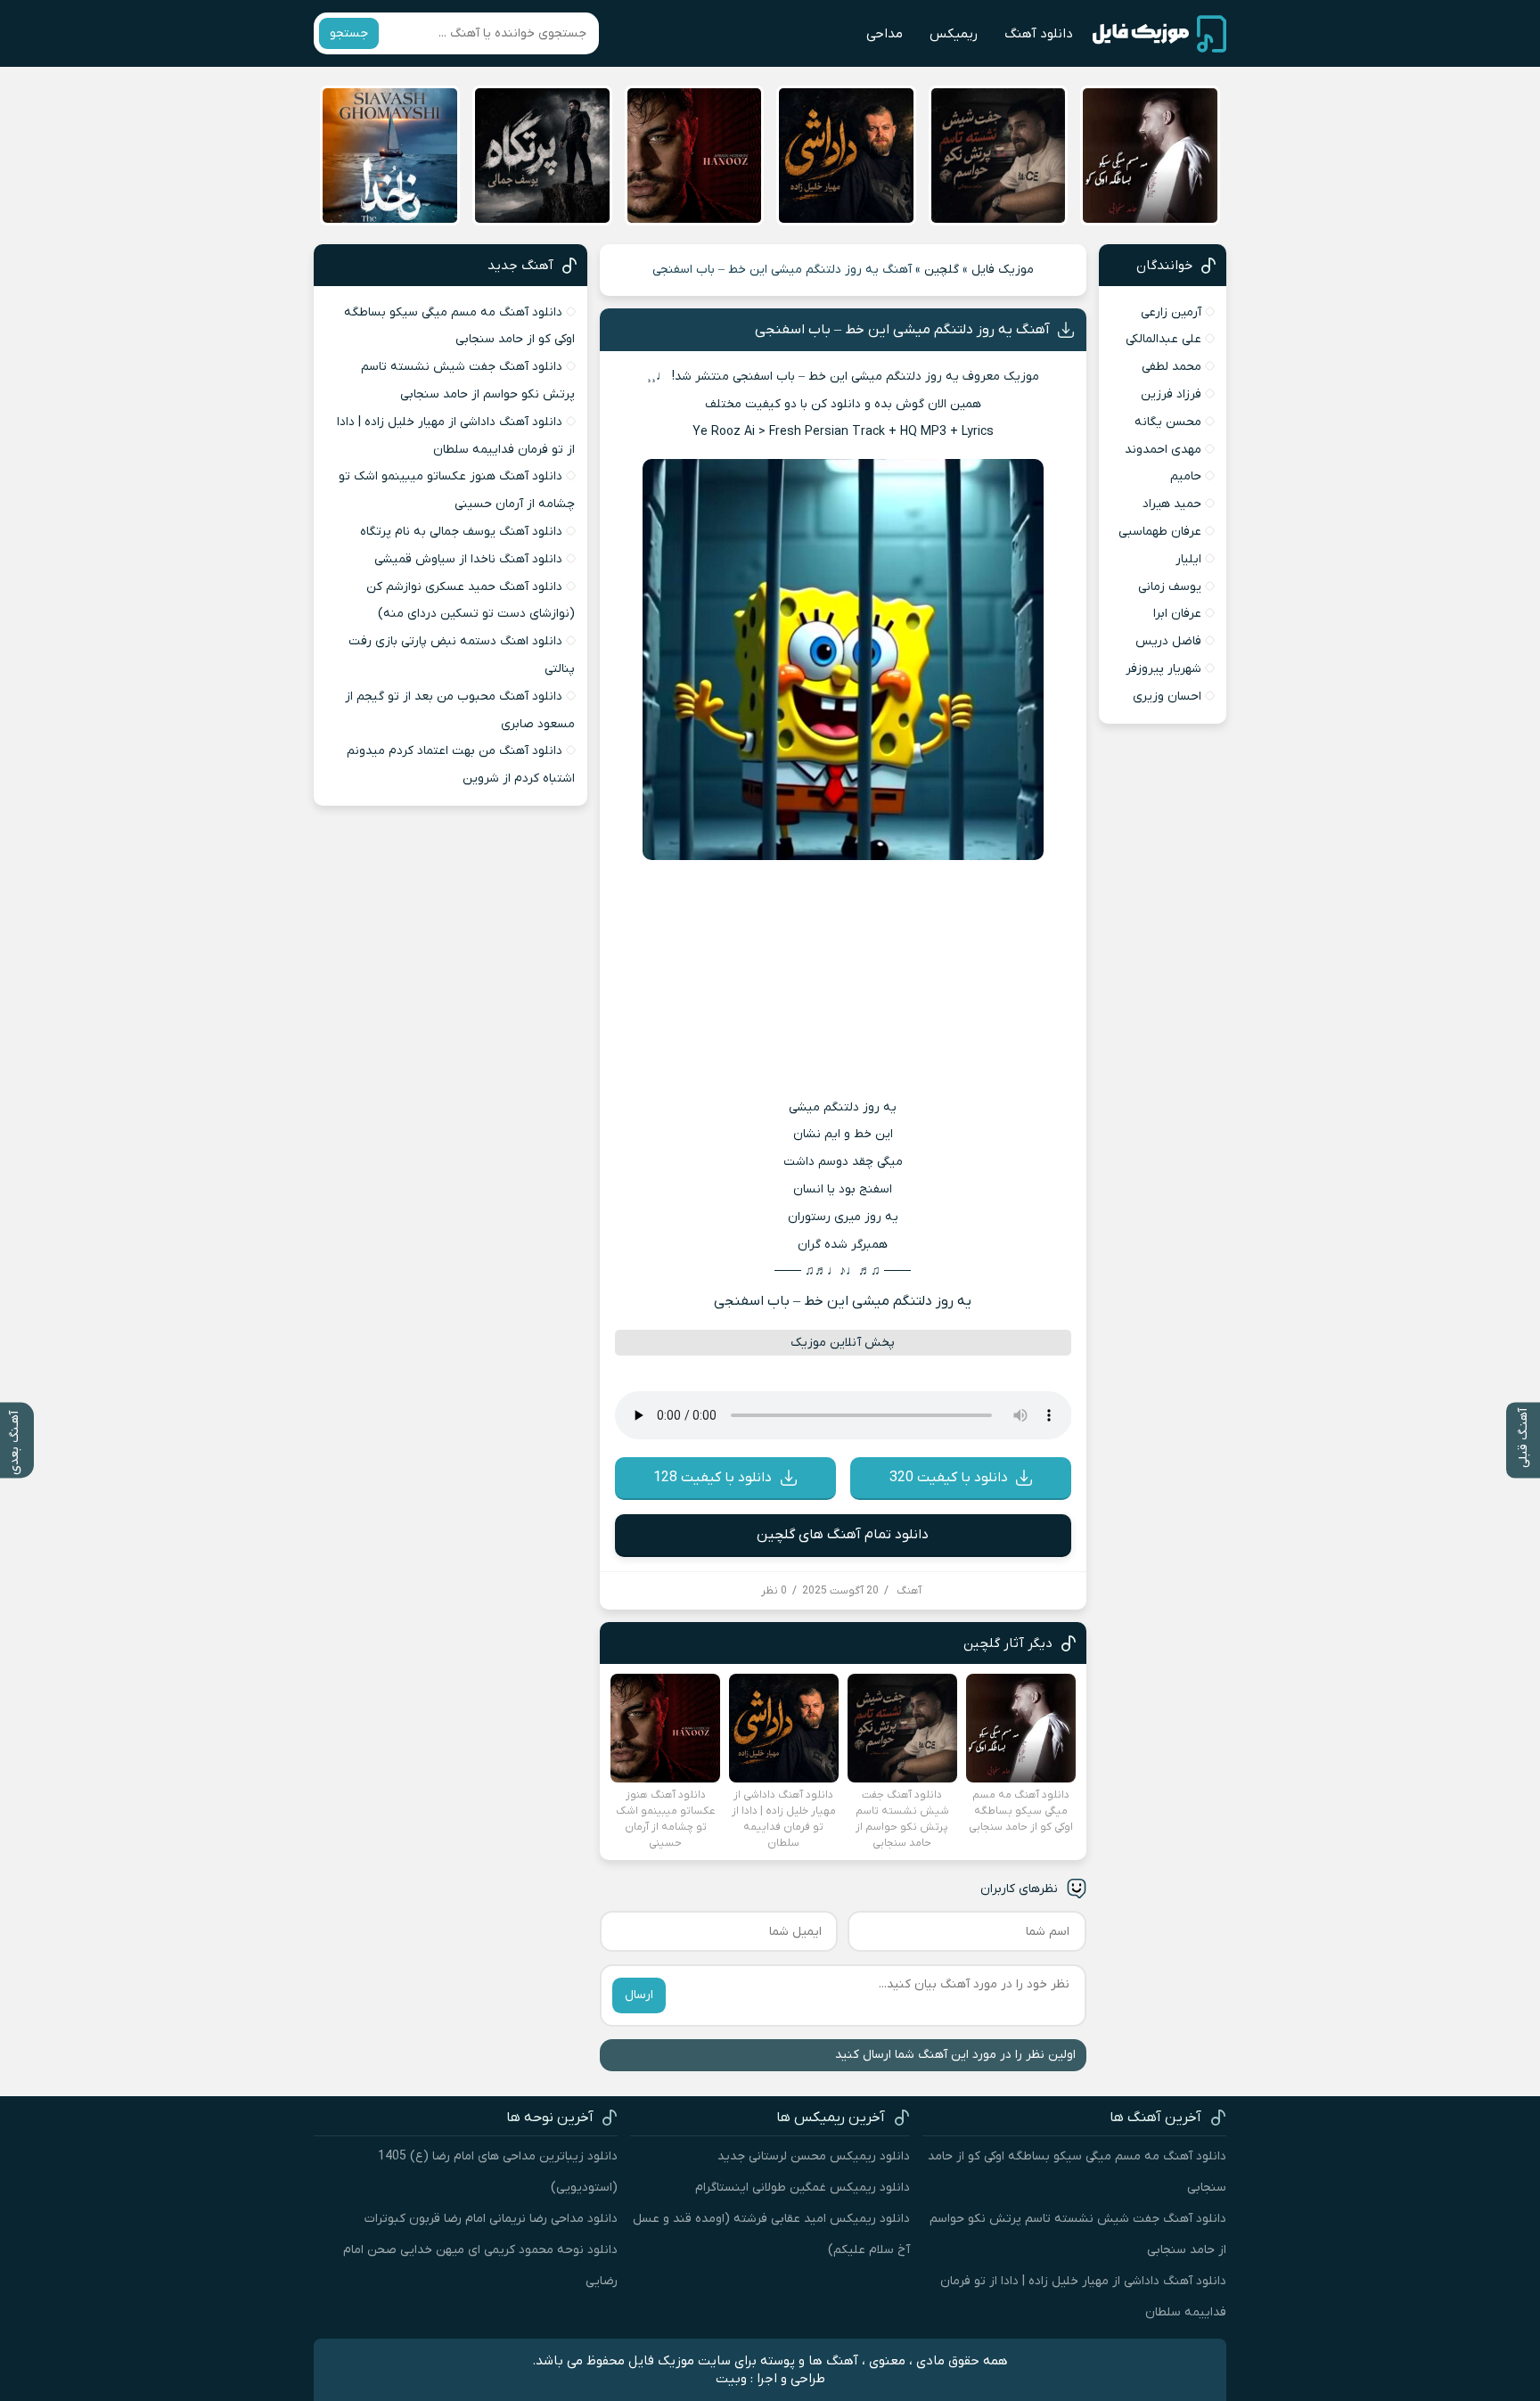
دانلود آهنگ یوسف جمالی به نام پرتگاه (461, 532)
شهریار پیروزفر (1163, 669)
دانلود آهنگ (1039, 34)
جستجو (349, 33)
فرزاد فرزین (1171, 394)
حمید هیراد (1172, 504)
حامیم (1186, 476)
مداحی (885, 34)
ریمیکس (954, 34)
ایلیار (1188, 559)
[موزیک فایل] (1159, 34)
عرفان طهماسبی (1160, 532)
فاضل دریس (1168, 641)
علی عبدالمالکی (1163, 339)
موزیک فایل (1003, 270)
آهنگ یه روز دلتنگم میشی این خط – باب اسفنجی (902, 330)
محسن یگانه (1168, 422)
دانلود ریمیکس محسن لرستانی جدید (814, 2156)
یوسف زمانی (1170, 587)
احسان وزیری (1167, 697)
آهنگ (909, 1591)
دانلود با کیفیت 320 (949, 1478)
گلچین (942, 270)
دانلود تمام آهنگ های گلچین (843, 1535)
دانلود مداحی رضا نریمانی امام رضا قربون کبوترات (491, 2219)
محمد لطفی (1171, 367)
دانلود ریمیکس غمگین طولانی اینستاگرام (803, 2188)
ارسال (639, 1995)
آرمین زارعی (1171, 312)
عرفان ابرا (1177, 614)
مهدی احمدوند (1163, 450)
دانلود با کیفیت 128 (713, 1478)
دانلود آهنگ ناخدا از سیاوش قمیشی (468, 559)
